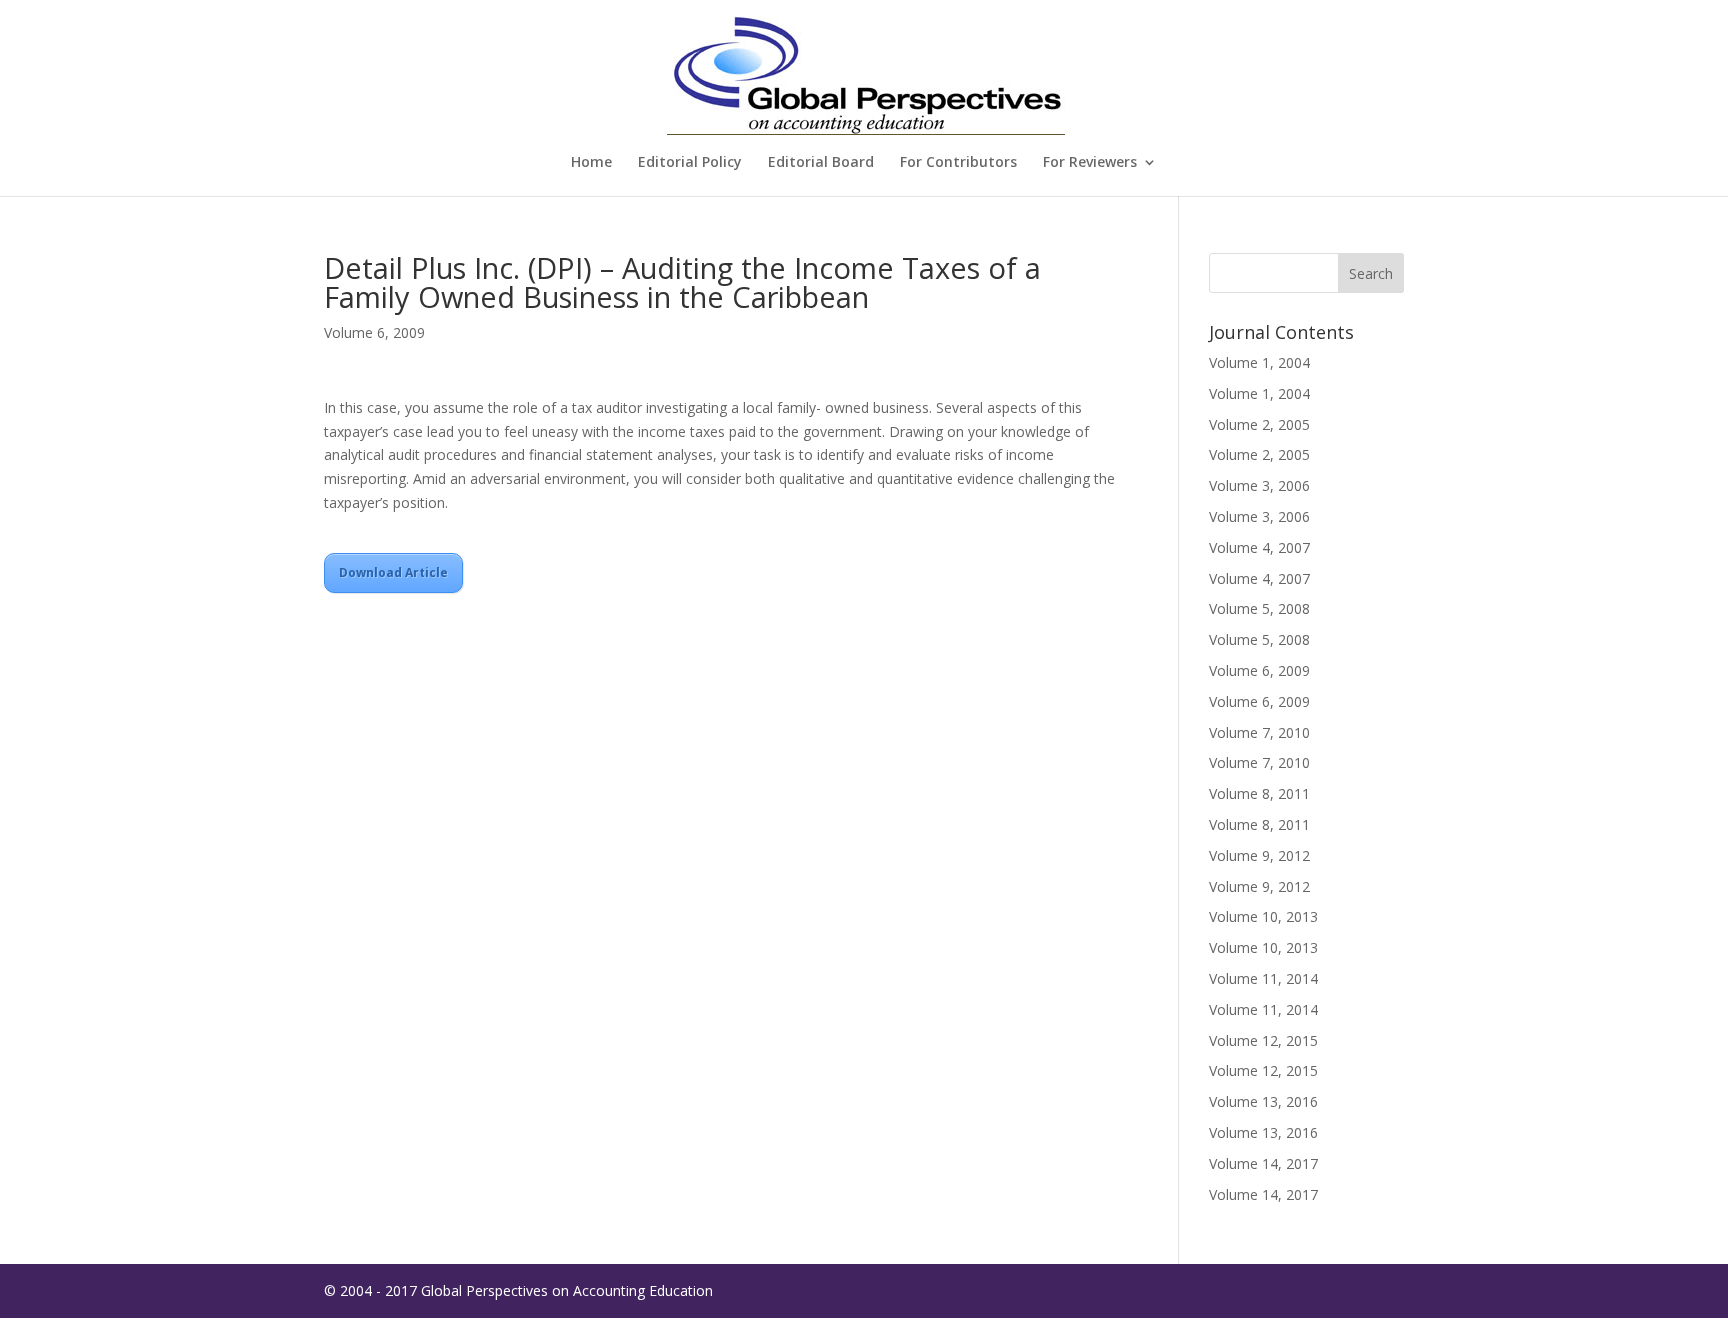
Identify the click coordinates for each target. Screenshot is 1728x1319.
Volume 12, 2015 (1263, 1040)
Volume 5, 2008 (1259, 608)
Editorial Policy (690, 163)
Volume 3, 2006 (1259, 485)
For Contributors (958, 163)
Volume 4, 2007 (1259, 547)
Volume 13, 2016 (1263, 1101)
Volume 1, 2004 (1259, 362)
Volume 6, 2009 (374, 332)
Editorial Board (821, 163)
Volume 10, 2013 (1263, 916)
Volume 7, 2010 (1259, 732)
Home (591, 163)
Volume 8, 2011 (1259, 793)
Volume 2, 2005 (1259, 424)
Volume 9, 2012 (1259, 855)
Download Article (393, 572)
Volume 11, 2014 (1263, 978)
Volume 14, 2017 (1263, 1163)
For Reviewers (1090, 163)
